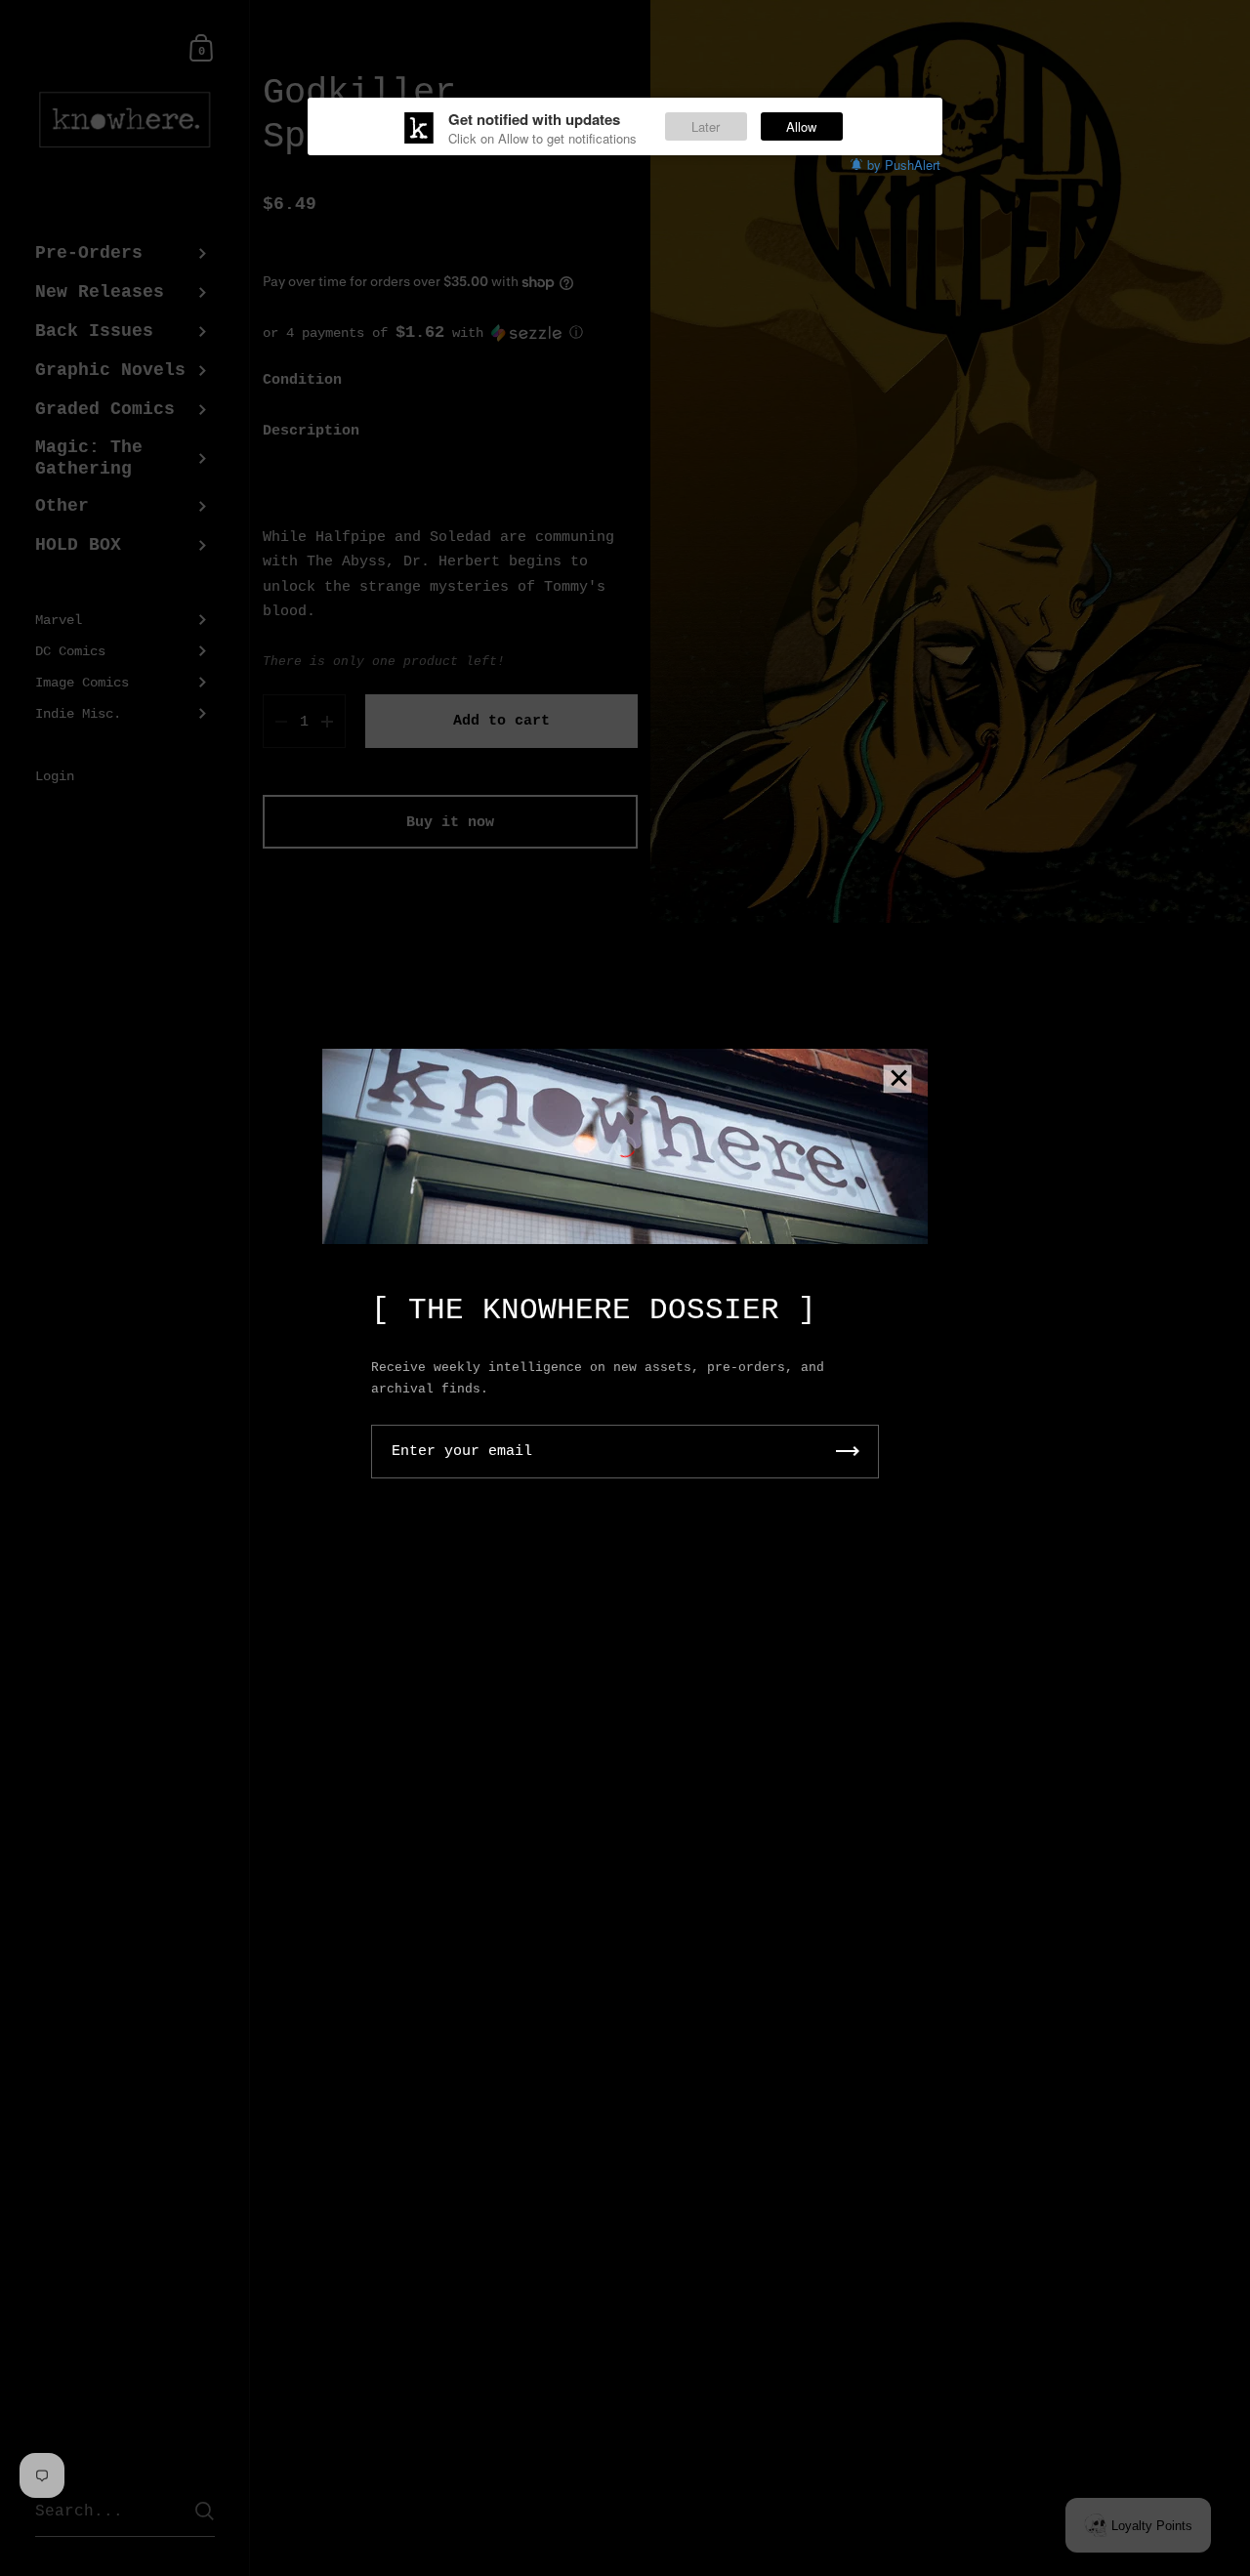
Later (706, 126)
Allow (801, 126)
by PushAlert (904, 165)
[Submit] (848, 1452)
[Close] (898, 1080)
